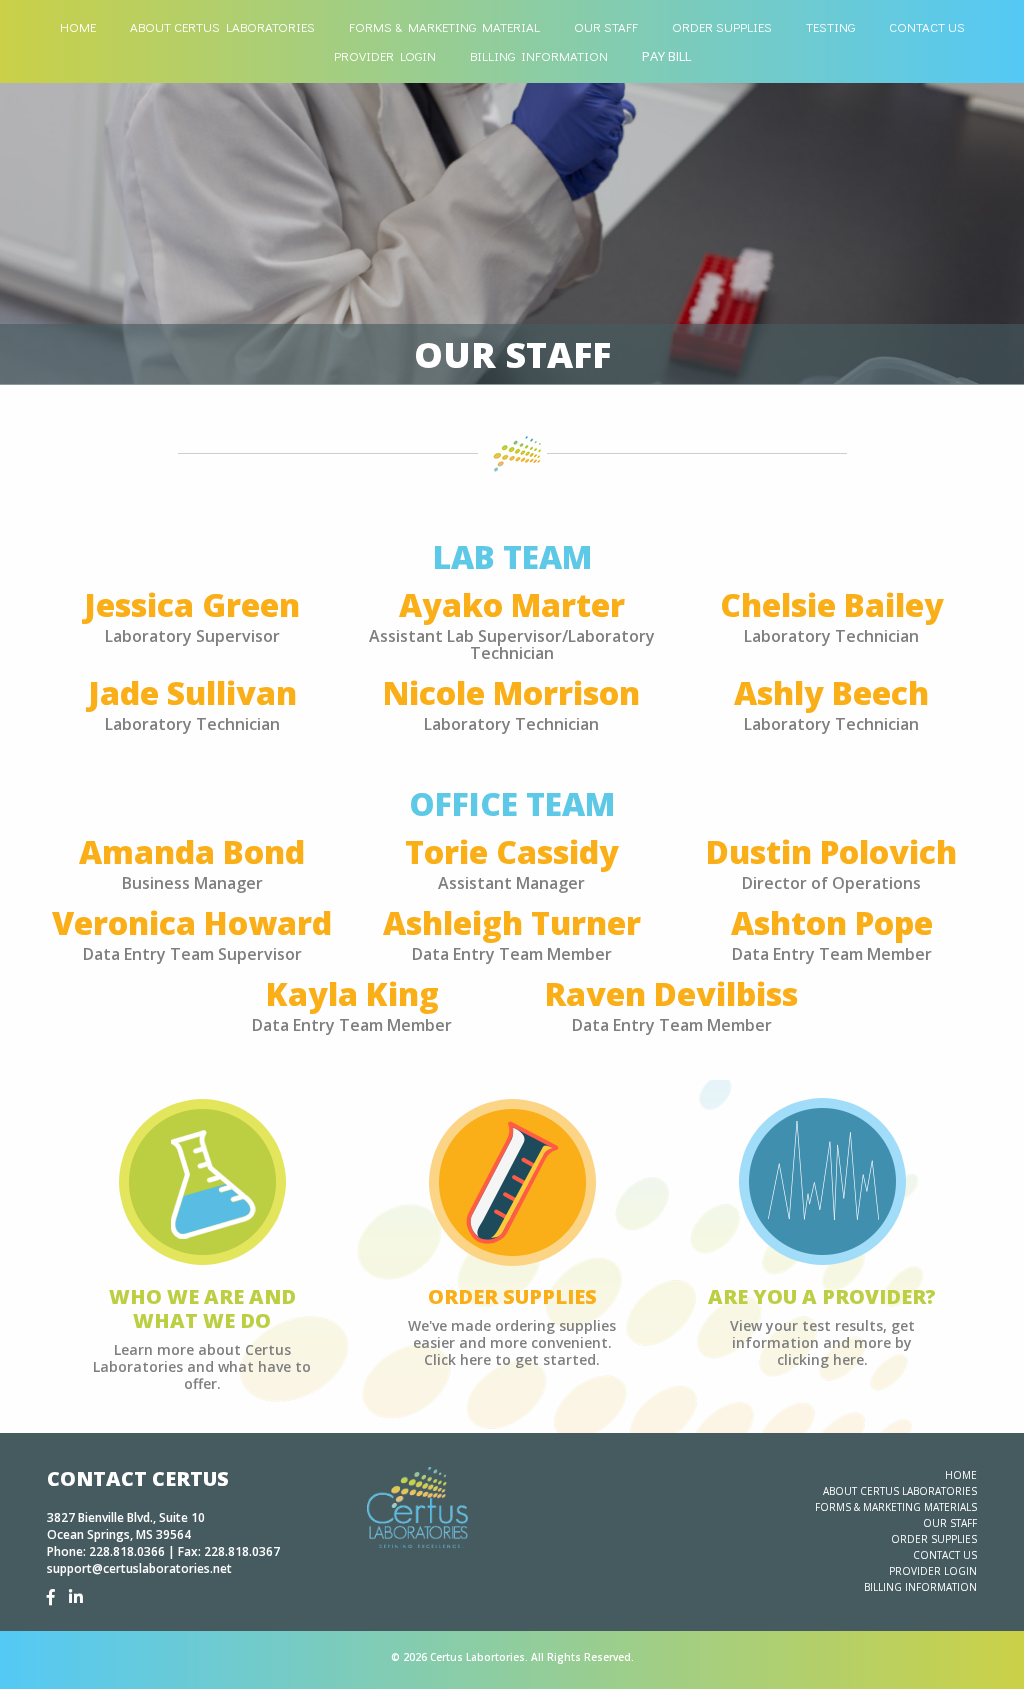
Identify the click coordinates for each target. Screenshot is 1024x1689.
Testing (830, 26)
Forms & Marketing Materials (896, 1507)
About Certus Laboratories (222, 26)
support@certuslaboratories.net (139, 1568)
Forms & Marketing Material (444, 26)
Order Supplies (722, 26)
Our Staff (606, 26)
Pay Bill (666, 56)
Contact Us (927, 26)
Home (78, 26)
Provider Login (385, 55)
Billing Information (539, 55)
